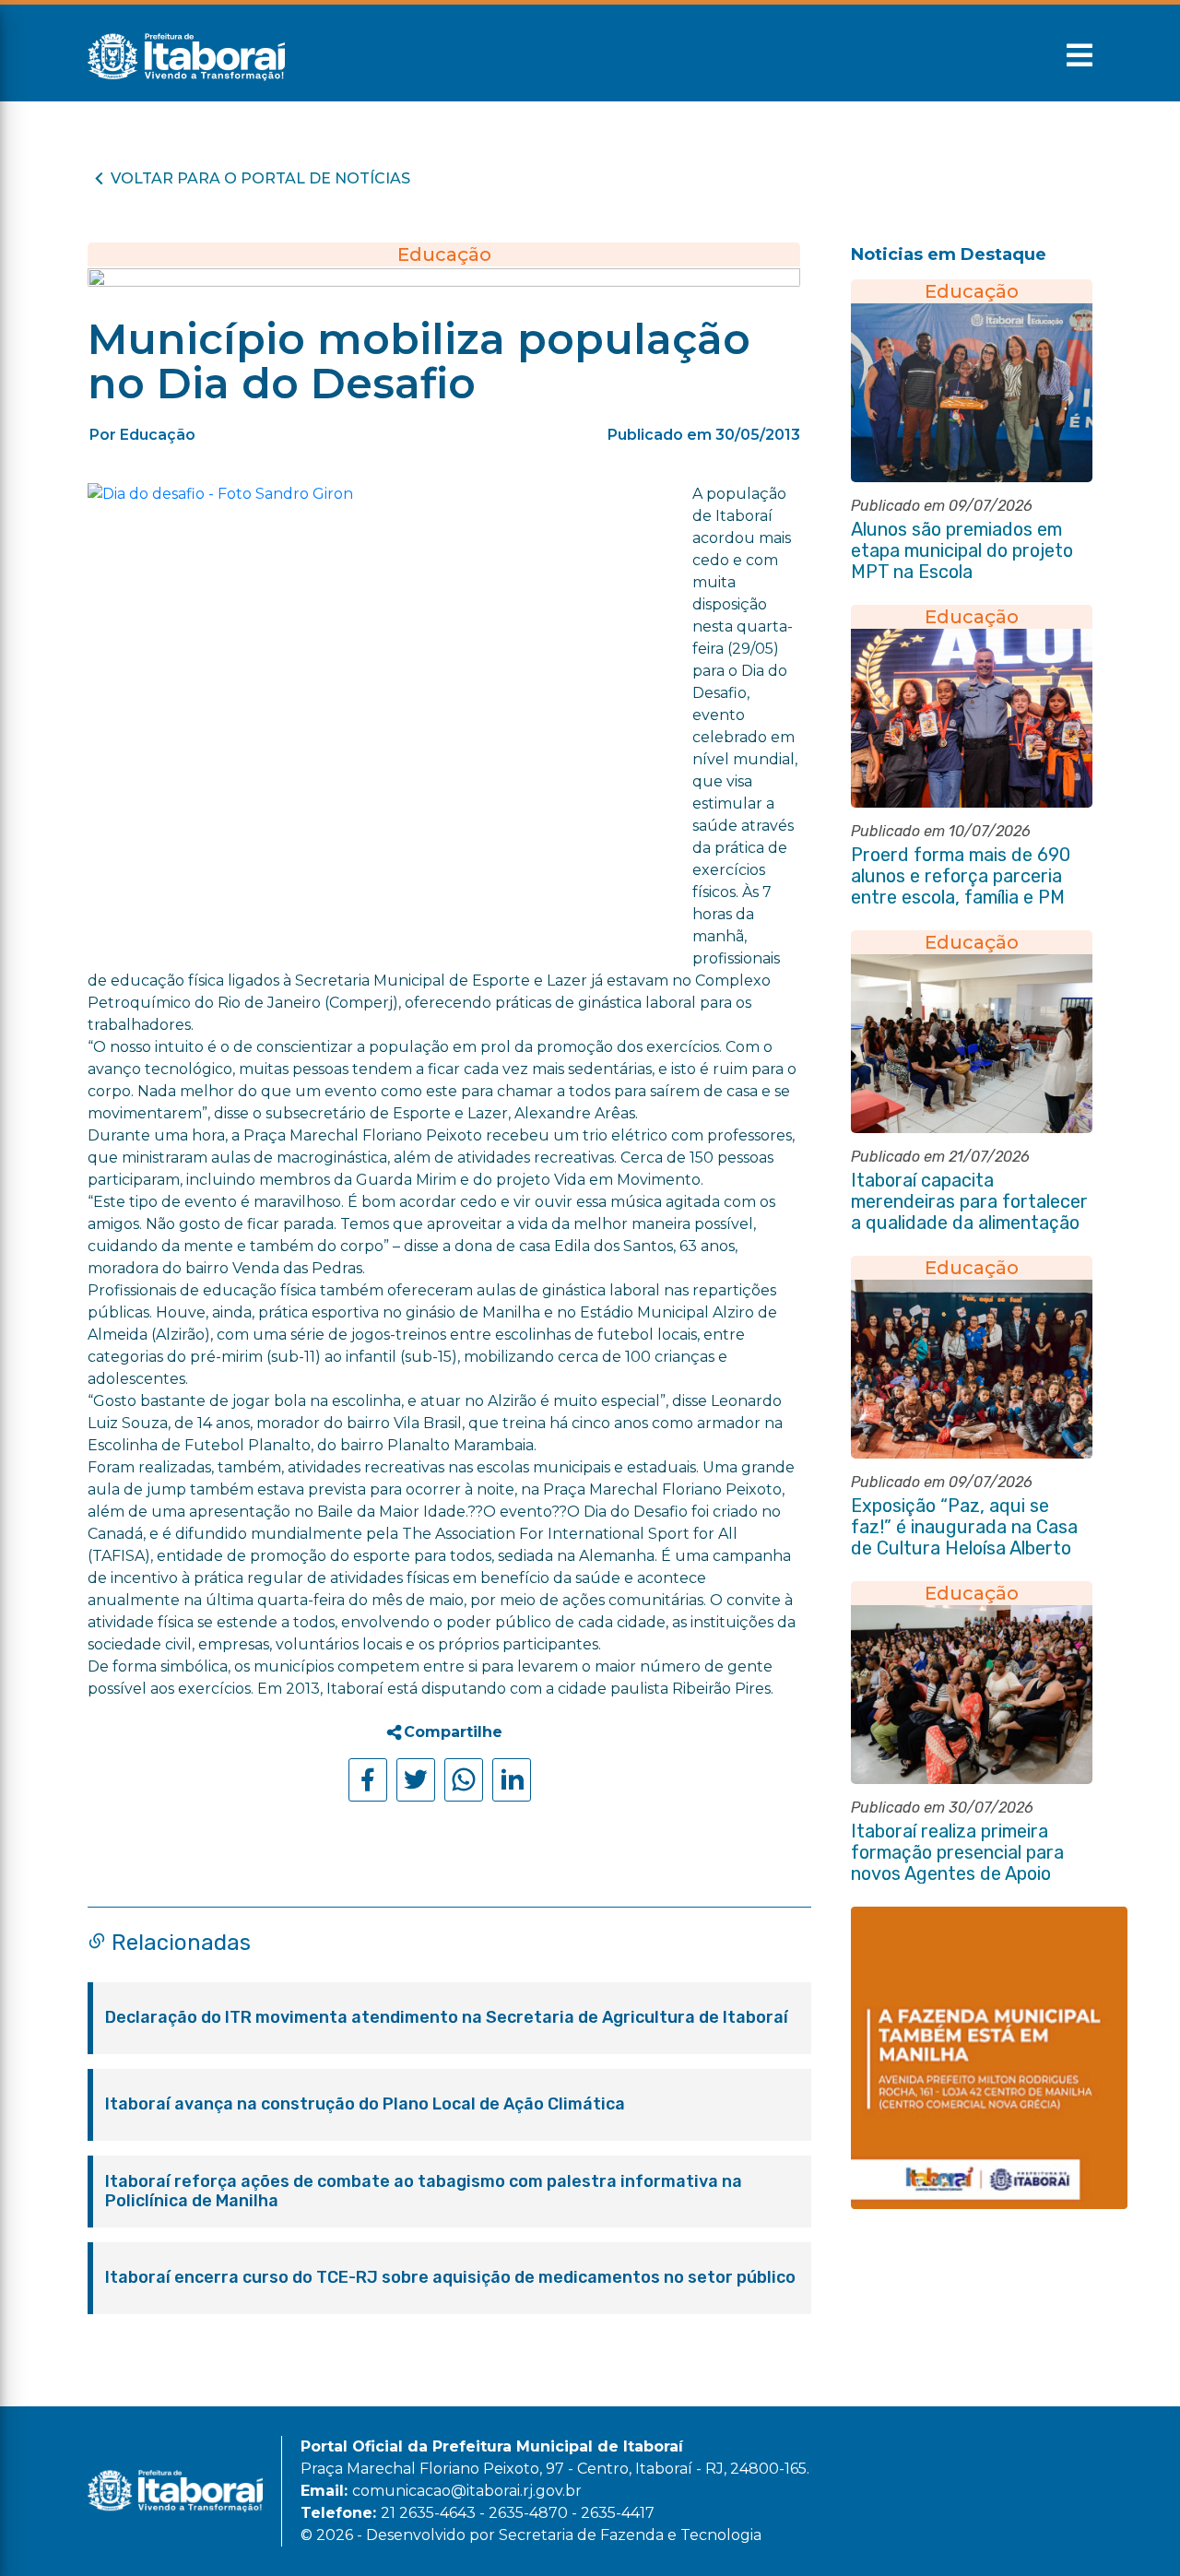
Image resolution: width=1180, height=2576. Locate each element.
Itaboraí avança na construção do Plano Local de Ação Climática (365, 2104)
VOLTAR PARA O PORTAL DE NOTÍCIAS (260, 178)
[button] (1080, 55)
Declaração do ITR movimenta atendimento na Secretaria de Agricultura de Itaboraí (447, 2018)
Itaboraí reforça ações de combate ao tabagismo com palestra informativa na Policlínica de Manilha (424, 2192)
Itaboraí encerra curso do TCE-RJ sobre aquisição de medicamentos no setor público (450, 2278)
